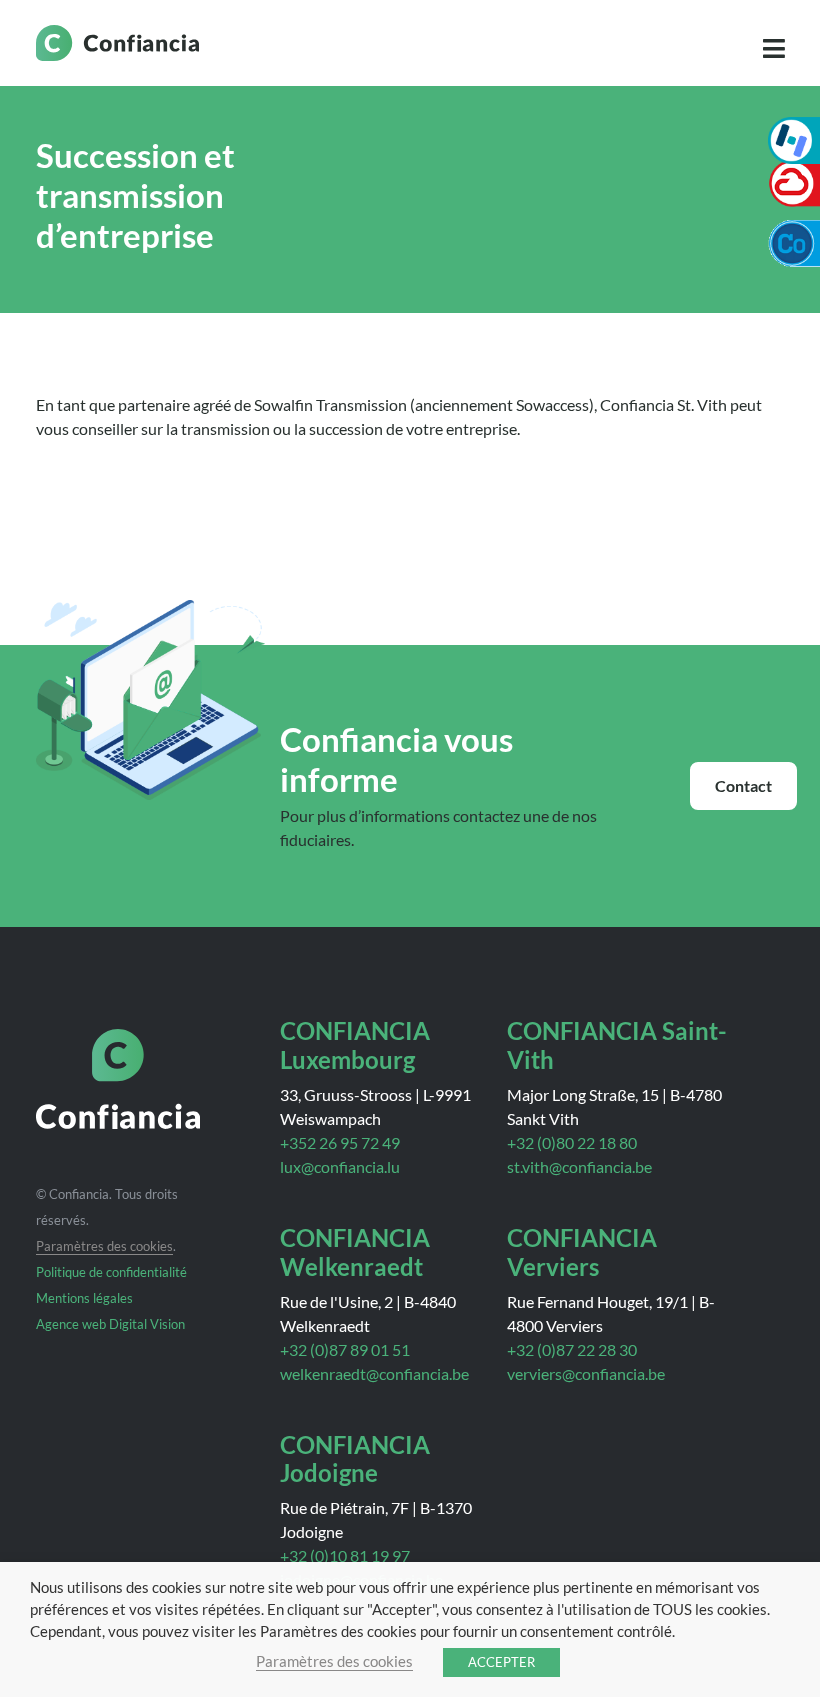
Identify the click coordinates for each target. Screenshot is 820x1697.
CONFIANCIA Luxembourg (355, 1045)
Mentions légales (84, 1298)
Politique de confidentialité (111, 1272)
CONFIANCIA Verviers (582, 1252)
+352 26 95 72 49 (340, 1142)
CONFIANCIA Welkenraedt (355, 1252)
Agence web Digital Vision (110, 1324)
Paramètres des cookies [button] (104, 1246)
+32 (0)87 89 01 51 (345, 1349)
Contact (743, 785)
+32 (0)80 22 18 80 (572, 1142)
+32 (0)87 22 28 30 (572, 1349)
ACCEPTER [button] (501, 1662)
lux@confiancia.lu (340, 1166)
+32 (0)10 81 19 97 (345, 1555)
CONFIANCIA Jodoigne (355, 1459)
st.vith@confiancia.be (579, 1166)
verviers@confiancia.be (586, 1373)
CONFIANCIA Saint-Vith (617, 1045)
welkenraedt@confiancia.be (374, 1373)
